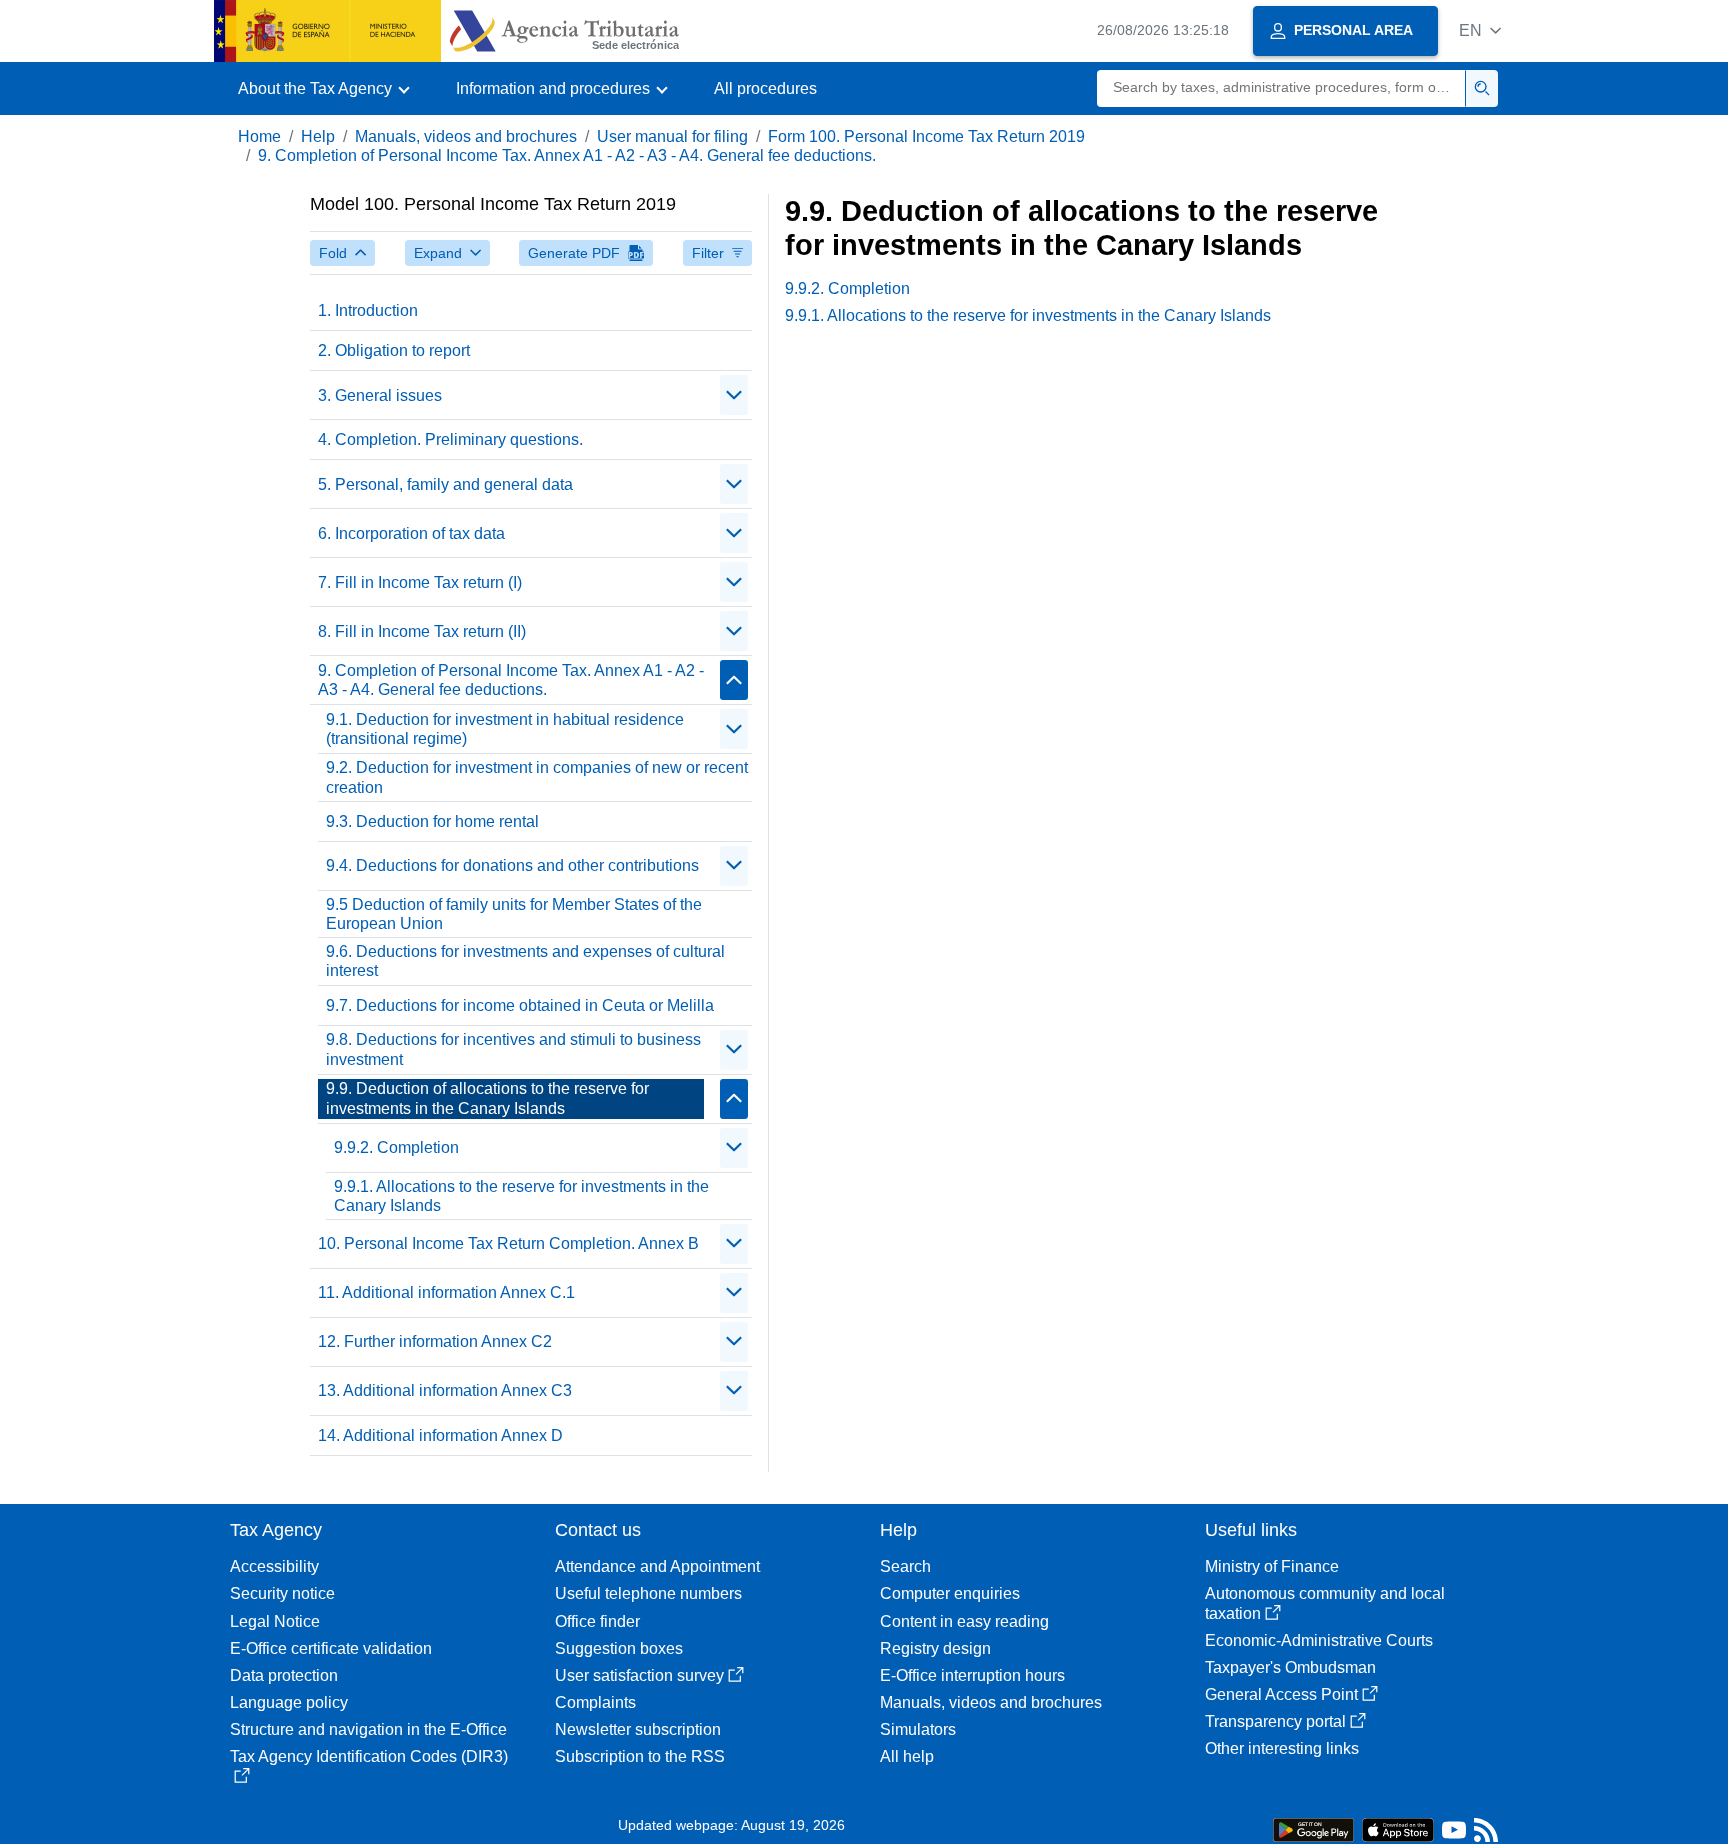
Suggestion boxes (619, 1648)
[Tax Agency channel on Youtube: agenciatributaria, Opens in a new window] (1454, 1834)
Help (318, 136)
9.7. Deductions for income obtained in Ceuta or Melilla (520, 1005)
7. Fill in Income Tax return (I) (420, 582)
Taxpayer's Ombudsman (1290, 1667)
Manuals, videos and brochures (466, 136)
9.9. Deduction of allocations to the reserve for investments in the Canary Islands (487, 1098)
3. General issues (380, 395)
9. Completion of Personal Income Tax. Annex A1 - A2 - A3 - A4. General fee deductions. (567, 155)
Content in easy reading (964, 1621)
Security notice (282, 1593)
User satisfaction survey (639, 1675)
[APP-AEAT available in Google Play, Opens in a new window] (1313, 1828)
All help (907, 1756)
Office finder (597, 1621)
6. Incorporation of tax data (411, 533)
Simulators (918, 1729)
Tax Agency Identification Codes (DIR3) (369, 1756)
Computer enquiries (950, 1593)
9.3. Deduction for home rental (432, 821)
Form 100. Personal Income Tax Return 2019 (926, 136)
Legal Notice (275, 1621)
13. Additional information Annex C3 (445, 1390)
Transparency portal (1275, 1721)
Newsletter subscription (638, 1729)
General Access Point (1281, 1694)
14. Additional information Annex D (440, 1435)
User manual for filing (672, 136)
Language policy (289, 1702)
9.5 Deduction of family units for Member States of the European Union (514, 914)
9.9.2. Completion (396, 1147)
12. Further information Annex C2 (435, 1341)
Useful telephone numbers (648, 1593)
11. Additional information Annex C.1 (446, 1292)
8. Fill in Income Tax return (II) (422, 631)
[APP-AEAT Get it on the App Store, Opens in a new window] (1398, 1828)
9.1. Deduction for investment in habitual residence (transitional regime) (505, 729)
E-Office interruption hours (972, 1675)
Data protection (284, 1675)
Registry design (935, 1648)
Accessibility (274, 1566)
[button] (1480, 30)
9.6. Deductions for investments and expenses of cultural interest (525, 961)
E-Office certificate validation (331, 1648)
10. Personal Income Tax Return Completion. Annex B (508, 1243)
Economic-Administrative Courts (1319, 1640)
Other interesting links (1282, 1748)
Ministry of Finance (1272, 1566)
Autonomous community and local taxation (1325, 1603)
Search (905, 1566)
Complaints (595, 1702)
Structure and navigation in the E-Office (368, 1729)
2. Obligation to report (394, 350)
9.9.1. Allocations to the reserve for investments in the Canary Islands (521, 1196)
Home (259, 136)
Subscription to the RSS (640, 1756)
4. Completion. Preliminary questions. (450, 439)
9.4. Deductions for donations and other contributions (512, 865)
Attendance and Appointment (657, 1566)
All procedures (765, 88)
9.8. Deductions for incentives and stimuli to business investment (513, 1049)
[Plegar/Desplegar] (734, 395)
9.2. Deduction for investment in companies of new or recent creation (537, 777)
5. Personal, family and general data (445, 484)
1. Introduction (368, 310)
